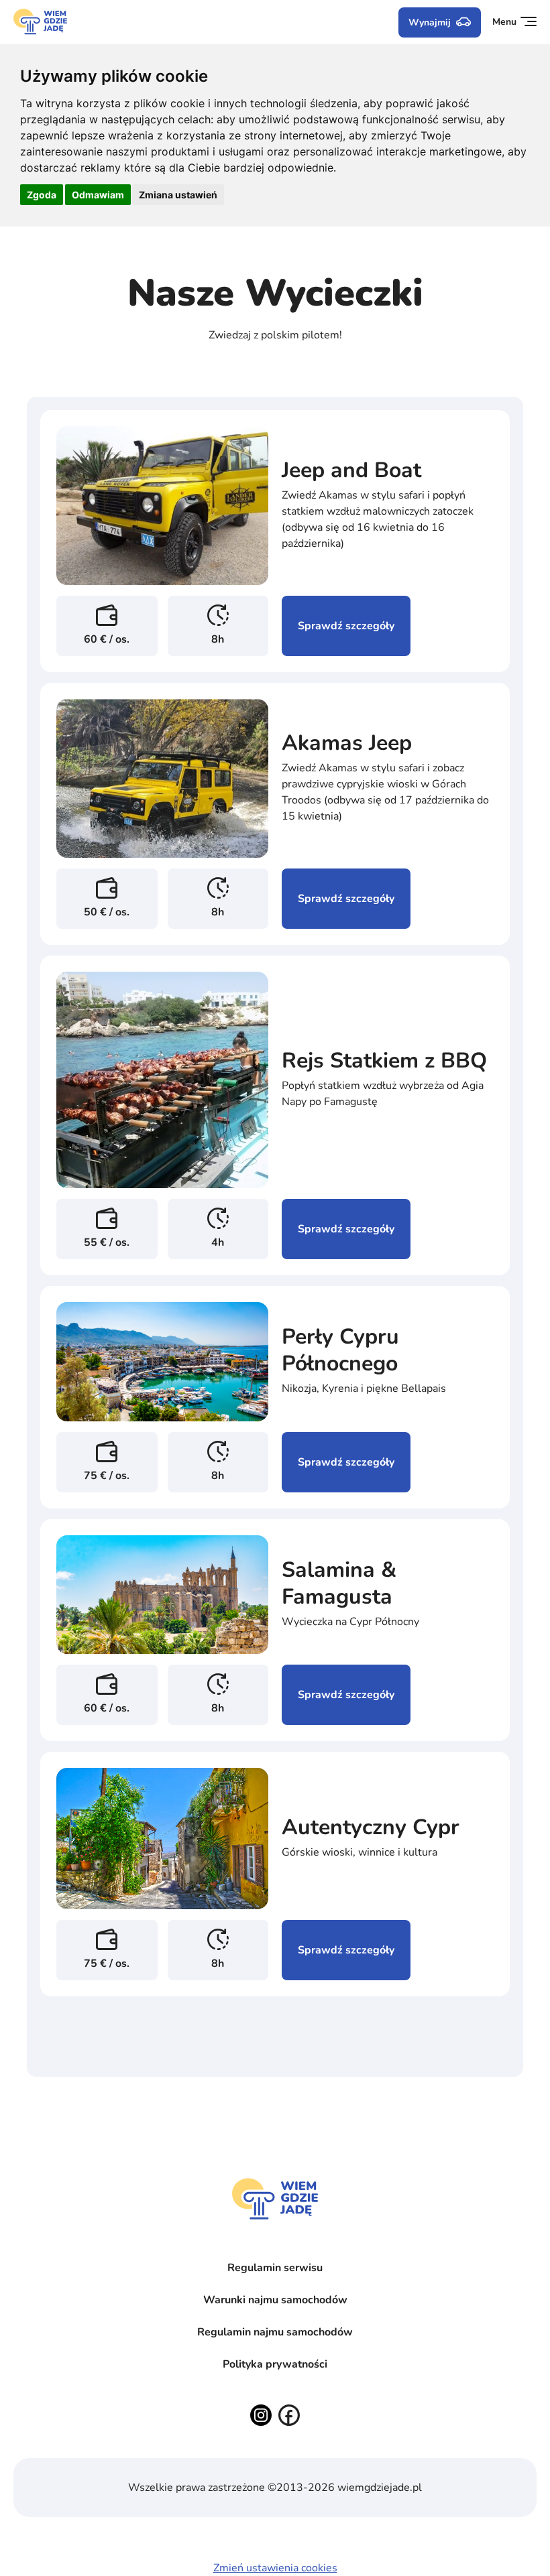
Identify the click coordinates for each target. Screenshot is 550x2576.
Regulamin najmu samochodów (275, 2332)
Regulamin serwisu (275, 2268)
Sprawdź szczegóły (346, 626)
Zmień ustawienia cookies (275, 2568)
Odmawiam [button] (98, 195)
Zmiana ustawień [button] (178, 195)
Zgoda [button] (42, 195)
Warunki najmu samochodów (275, 2300)
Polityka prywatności (275, 2364)
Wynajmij (430, 22)
